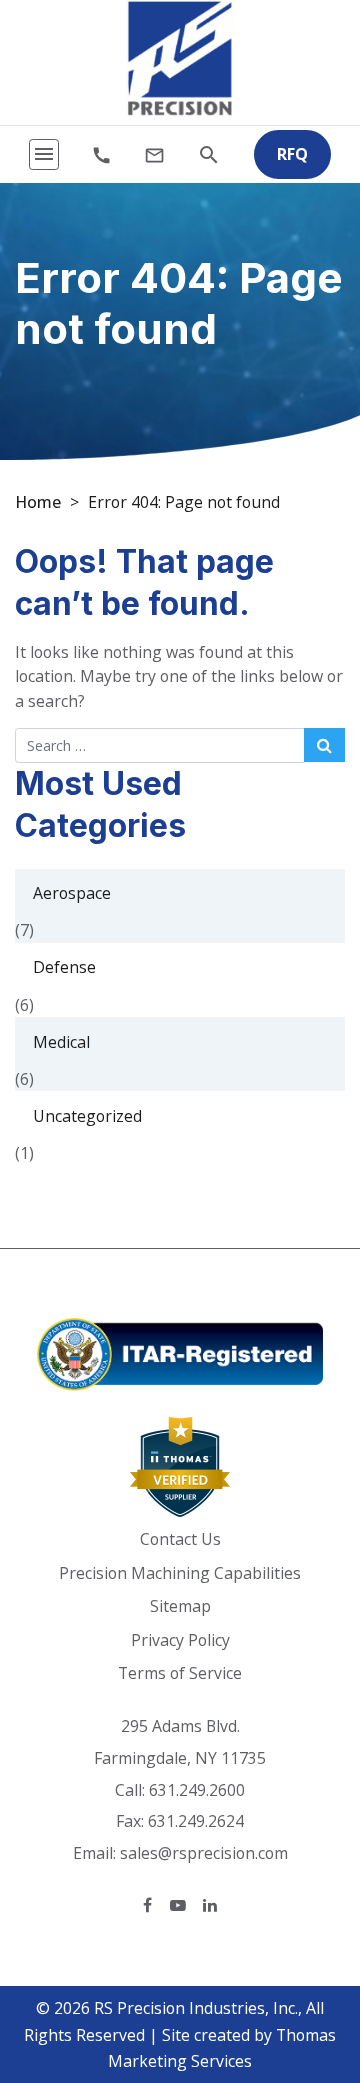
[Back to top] (298, 1964)
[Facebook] (147, 1904)
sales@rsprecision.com (204, 1853)
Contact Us (180, 1539)
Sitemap (180, 1606)
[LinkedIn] (210, 1904)
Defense (64, 967)
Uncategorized (87, 1116)
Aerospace (72, 893)
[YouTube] (178, 1904)
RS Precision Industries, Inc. (196, 2008)
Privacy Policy (180, 1640)
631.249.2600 (197, 1790)
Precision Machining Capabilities (180, 1573)
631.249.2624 (196, 1821)
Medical (61, 1042)
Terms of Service (180, 1673)
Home (38, 502)
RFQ (292, 154)
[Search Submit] (324, 745)
